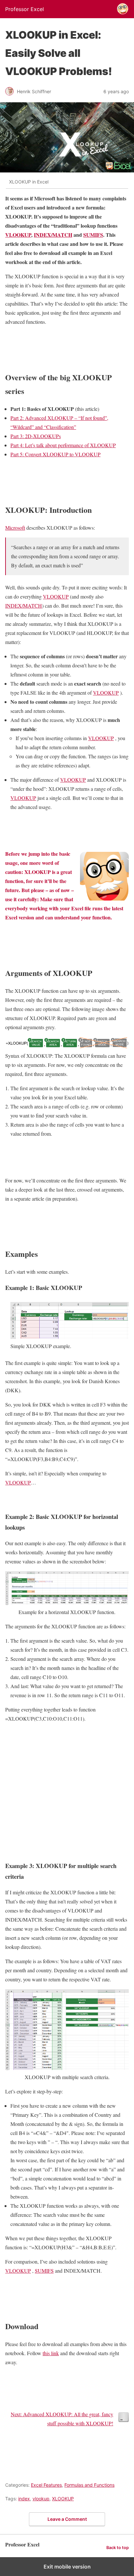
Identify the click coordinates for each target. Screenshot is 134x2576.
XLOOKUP (63, 2499)
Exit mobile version (67, 2567)
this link (51, 2353)
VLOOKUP (18, 235)
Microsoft (15, 528)
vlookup (41, 2499)
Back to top (118, 2548)
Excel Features (46, 2485)
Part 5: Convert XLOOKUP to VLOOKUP (55, 454)
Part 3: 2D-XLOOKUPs (36, 436)
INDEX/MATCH (53, 235)
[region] (67, 1790)
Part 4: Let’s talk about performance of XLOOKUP (63, 445)
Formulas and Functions (89, 2485)
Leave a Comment (67, 2519)
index (24, 2499)
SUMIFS (93, 235)
